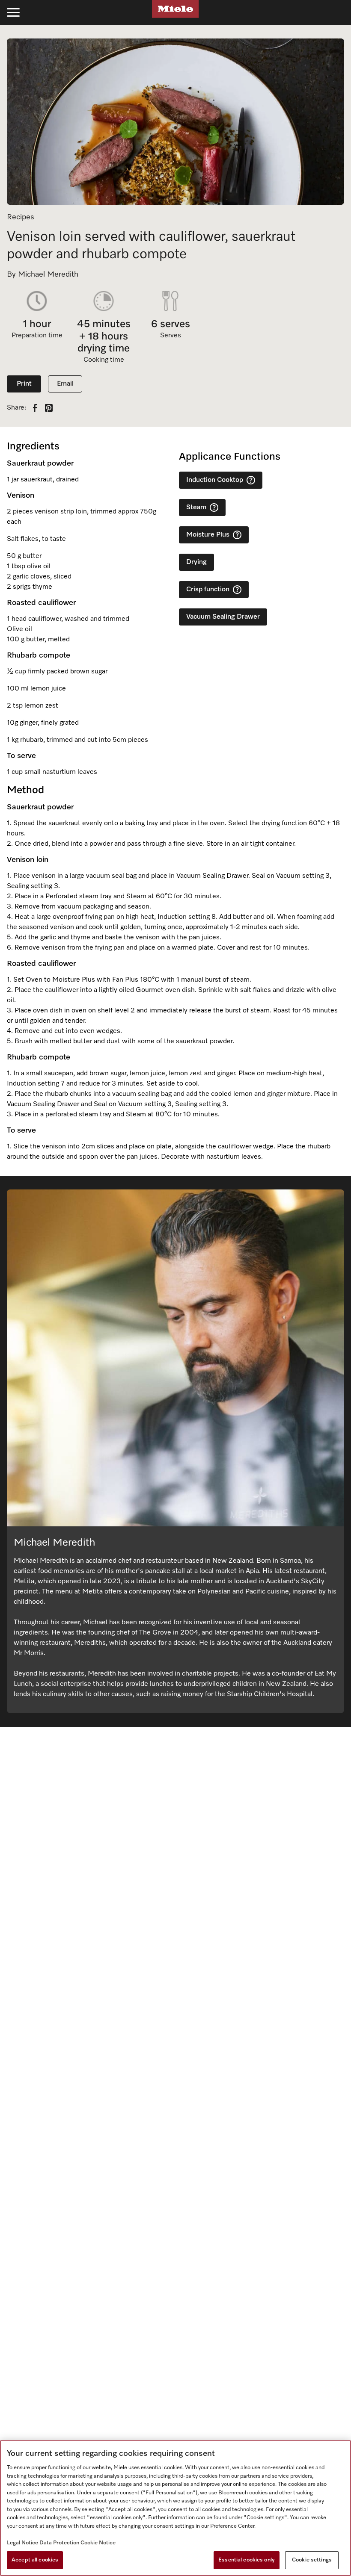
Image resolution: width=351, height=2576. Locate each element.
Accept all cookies (35, 2560)
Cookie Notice (98, 2543)
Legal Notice (22, 2543)
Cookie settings (312, 2560)
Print (24, 384)
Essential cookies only (247, 2560)
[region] (175, 2508)
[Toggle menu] (13, 12)
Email (65, 384)
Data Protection (59, 2543)
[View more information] (251, 480)
